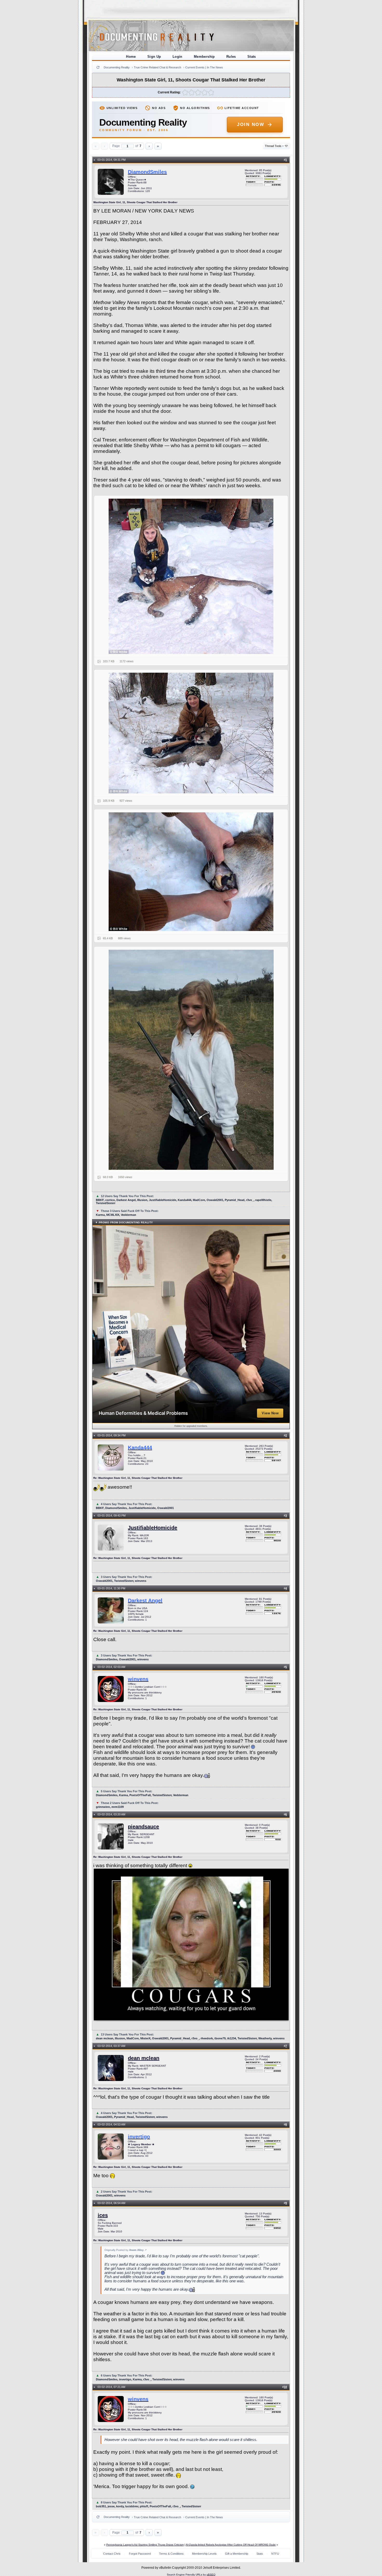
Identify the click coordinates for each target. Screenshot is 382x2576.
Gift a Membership (237, 2554)
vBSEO (211, 2575)
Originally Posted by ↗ (126, 2250)
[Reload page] (98, 67)
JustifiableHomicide (153, 1528)
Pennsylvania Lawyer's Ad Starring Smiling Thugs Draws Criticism (145, 2545)
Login (177, 57)
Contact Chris (112, 2554)
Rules (231, 57)
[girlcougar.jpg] (191, 576)
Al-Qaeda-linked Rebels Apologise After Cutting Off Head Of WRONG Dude (231, 2545)
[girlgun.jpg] (191, 1060)
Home (131, 57)
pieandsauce (143, 1827)
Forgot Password (140, 2554)
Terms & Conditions (171, 2554)
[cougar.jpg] (191, 872)
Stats (252, 57)
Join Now (251, 124)
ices (103, 2215)
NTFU (275, 2554)
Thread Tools (274, 146)
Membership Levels (204, 2554)
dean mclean (144, 2058)
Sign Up (154, 57)
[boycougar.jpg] (191, 733)
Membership (204, 57)
